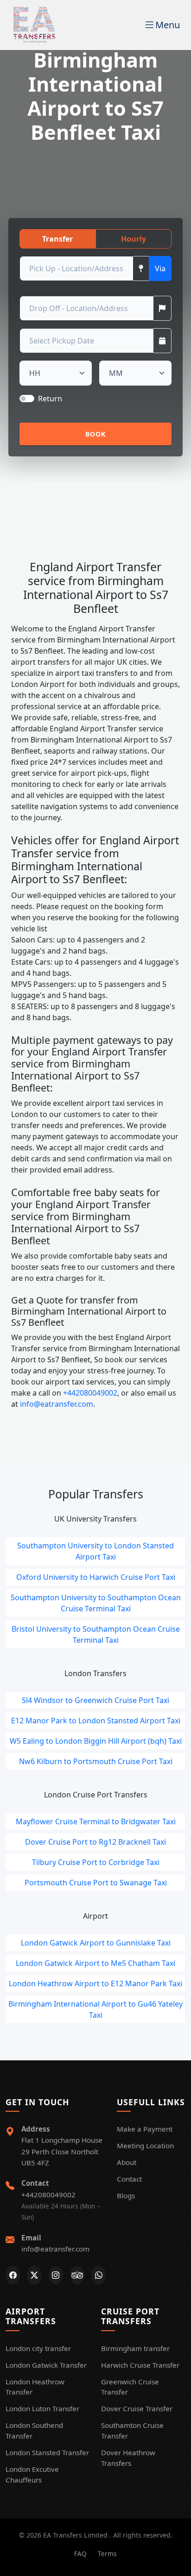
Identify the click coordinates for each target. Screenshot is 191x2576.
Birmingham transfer (135, 2348)
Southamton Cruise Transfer (132, 2430)
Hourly (134, 239)
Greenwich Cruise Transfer (130, 2387)
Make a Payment (145, 2129)
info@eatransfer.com (56, 1404)
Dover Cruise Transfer (137, 2408)
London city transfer (38, 2348)
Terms (107, 2554)
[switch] (27, 399)
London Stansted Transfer (47, 2452)
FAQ (80, 2554)
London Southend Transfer (34, 2430)
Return (50, 399)
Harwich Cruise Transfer (140, 2365)
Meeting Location (145, 2146)
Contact (129, 2179)
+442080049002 (89, 1393)
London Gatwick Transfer (46, 2365)
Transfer (57, 239)
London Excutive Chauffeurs (32, 2474)
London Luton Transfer (42, 2408)
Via (160, 268)
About (127, 2162)
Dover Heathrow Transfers (128, 2458)
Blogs (126, 2196)
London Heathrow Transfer (35, 2387)
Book (96, 434)
